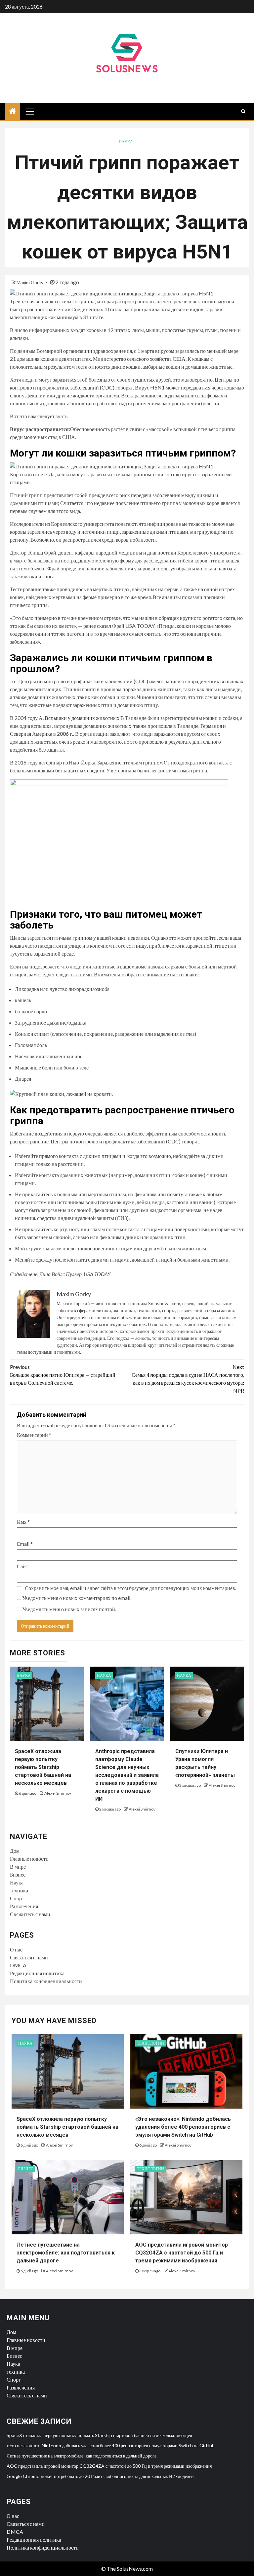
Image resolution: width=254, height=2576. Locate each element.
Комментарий (34, 1435)
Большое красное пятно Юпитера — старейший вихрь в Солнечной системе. (63, 1375)
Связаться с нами (29, 1957)
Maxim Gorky (30, 282)
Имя (23, 1522)
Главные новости (29, 1859)
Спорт (17, 1898)
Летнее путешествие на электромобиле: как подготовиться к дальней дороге (66, 2253)
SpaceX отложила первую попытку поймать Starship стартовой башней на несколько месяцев (43, 1767)
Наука (126, 142)
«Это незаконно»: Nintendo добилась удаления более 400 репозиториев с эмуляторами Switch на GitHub (183, 2127)
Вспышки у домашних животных (82, 718)
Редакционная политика (37, 1973)
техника (19, 1890)
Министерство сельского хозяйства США (139, 359)
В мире (18, 1866)
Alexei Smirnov (58, 1793)
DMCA (18, 1965)
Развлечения (24, 1906)
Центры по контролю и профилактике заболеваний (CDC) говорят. (125, 1141)
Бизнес (18, 1874)
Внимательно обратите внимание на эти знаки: (147, 974)
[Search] (243, 111)
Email (25, 1544)
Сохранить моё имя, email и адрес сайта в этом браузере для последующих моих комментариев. (130, 1588)
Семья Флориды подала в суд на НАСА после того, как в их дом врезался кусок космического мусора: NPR (188, 1379)
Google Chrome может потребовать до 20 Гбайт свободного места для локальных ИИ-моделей (100, 2476)
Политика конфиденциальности (46, 1981)
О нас (16, 1949)
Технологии (150, 2043)
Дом (15, 1851)
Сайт (22, 1566)
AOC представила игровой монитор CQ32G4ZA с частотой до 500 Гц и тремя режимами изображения (182, 2253)
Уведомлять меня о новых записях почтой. (69, 1609)
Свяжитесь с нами (30, 1914)
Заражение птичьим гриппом (130, 762)
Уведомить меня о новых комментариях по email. (77, 1598)
